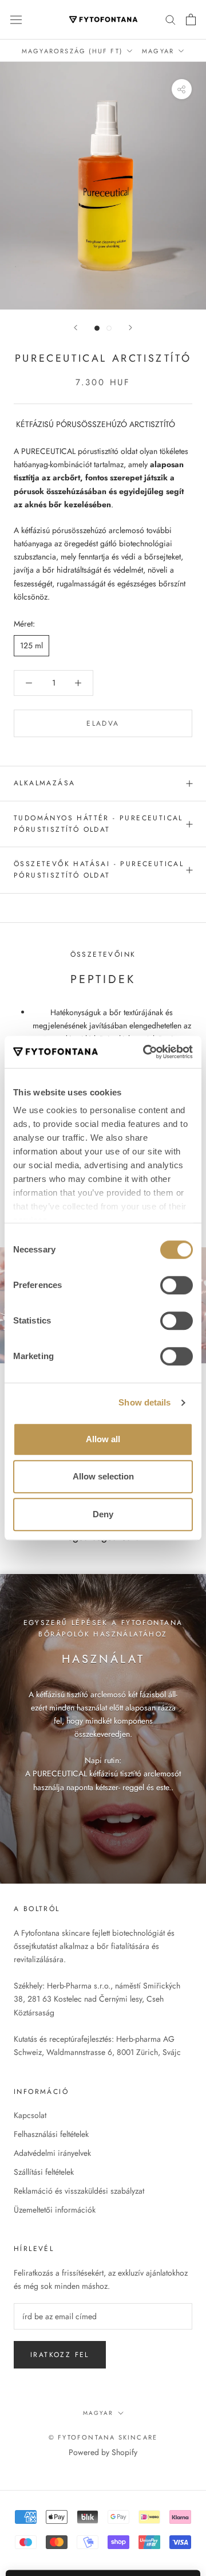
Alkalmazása (44, 783)
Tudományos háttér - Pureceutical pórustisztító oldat (98, 824)
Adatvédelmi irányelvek (52, 2153)
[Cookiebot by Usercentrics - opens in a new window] (145, 1052)
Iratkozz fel (60, 2355)
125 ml (31, 645)
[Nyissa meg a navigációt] (16, 19)
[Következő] (130, 328)
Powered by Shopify (103, 2452)
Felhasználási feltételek (51, 2134)
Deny (103, 1514)
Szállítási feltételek (44, 2172)
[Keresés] (171, 19)
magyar (98, 2413)
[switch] (177, 1285)
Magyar (158, 51)
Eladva (103, 723)
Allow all (103, 1439)
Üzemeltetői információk (55, 2210)
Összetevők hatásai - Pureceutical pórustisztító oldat (99, 870)
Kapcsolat (30, 2115)
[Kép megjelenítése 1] (97, 328)
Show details (144, 1402)
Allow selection (103, 1476)
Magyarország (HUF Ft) (72, 51)
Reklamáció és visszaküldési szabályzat (79, 2191)
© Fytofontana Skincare (103, 2437)
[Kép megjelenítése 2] (109, 328)
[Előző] (76, 328)
